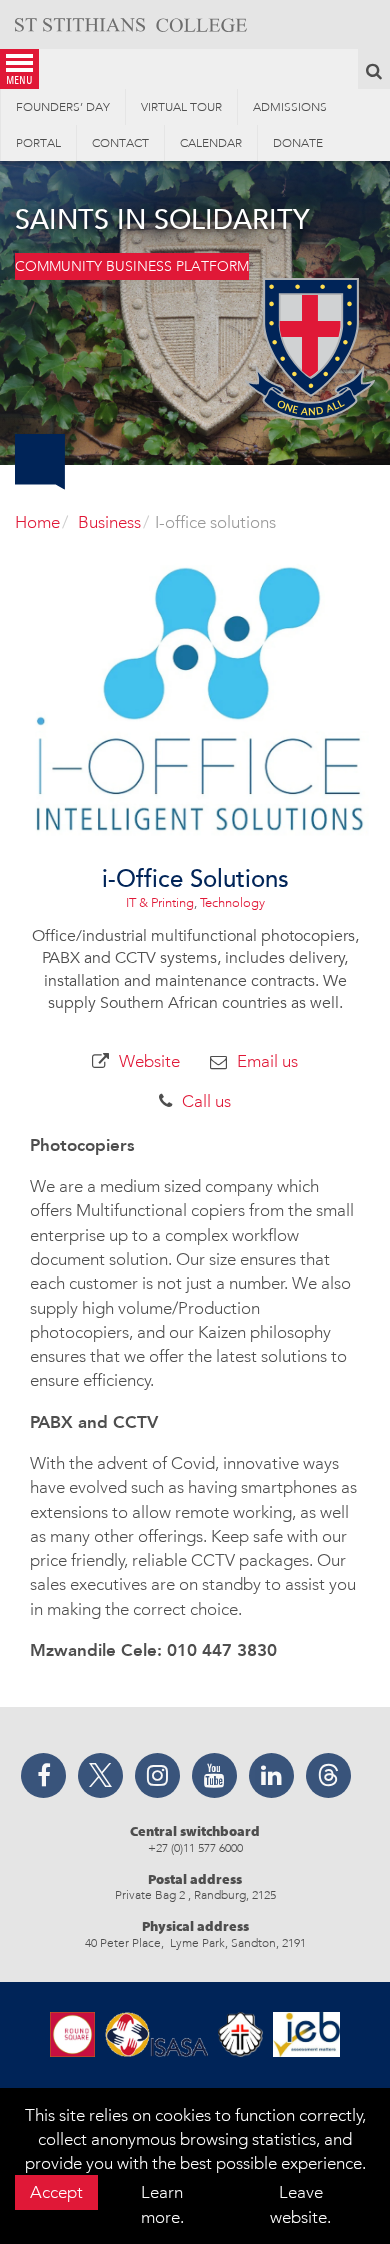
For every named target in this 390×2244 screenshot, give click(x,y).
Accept (56, 2192)
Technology (232, 902)
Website (149, 1061)
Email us (267, 1061)
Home (37, 522)
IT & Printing (160, 902)
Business (109, 522)
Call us (206, 1101)
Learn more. (162, 2204)
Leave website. (300, 2204)
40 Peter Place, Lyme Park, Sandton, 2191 (195, 1943)
